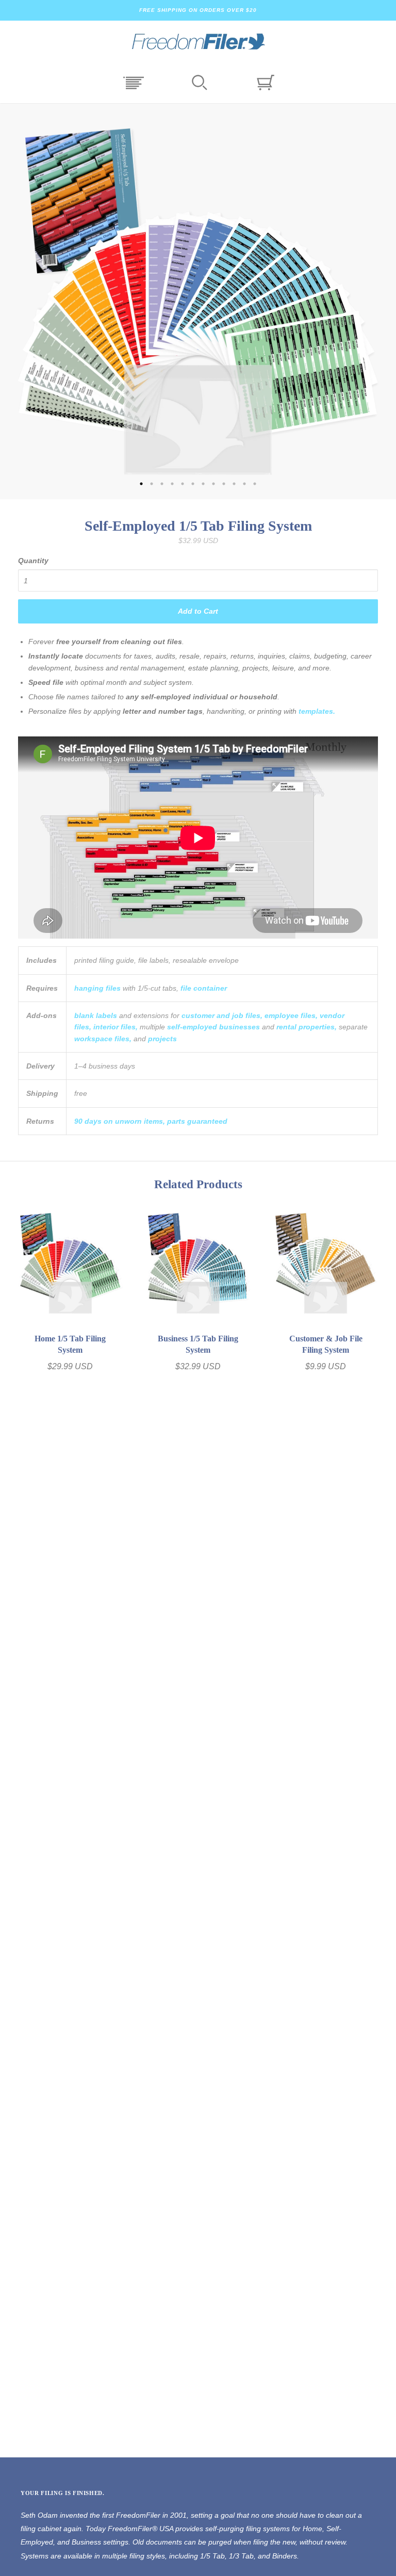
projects (162, 1039)
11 (244, 484)
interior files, (115, 1027)
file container (204, 988)
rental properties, (307, 1027)
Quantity (33, 561)
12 (255, 484)
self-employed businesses (213, 1027)
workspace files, (103, 1039)
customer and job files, (222, 1015)
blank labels (96, 1015)
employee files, (291, 1015)
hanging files (97, 988)
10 (234, 484)
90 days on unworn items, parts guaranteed (151, 1121)
